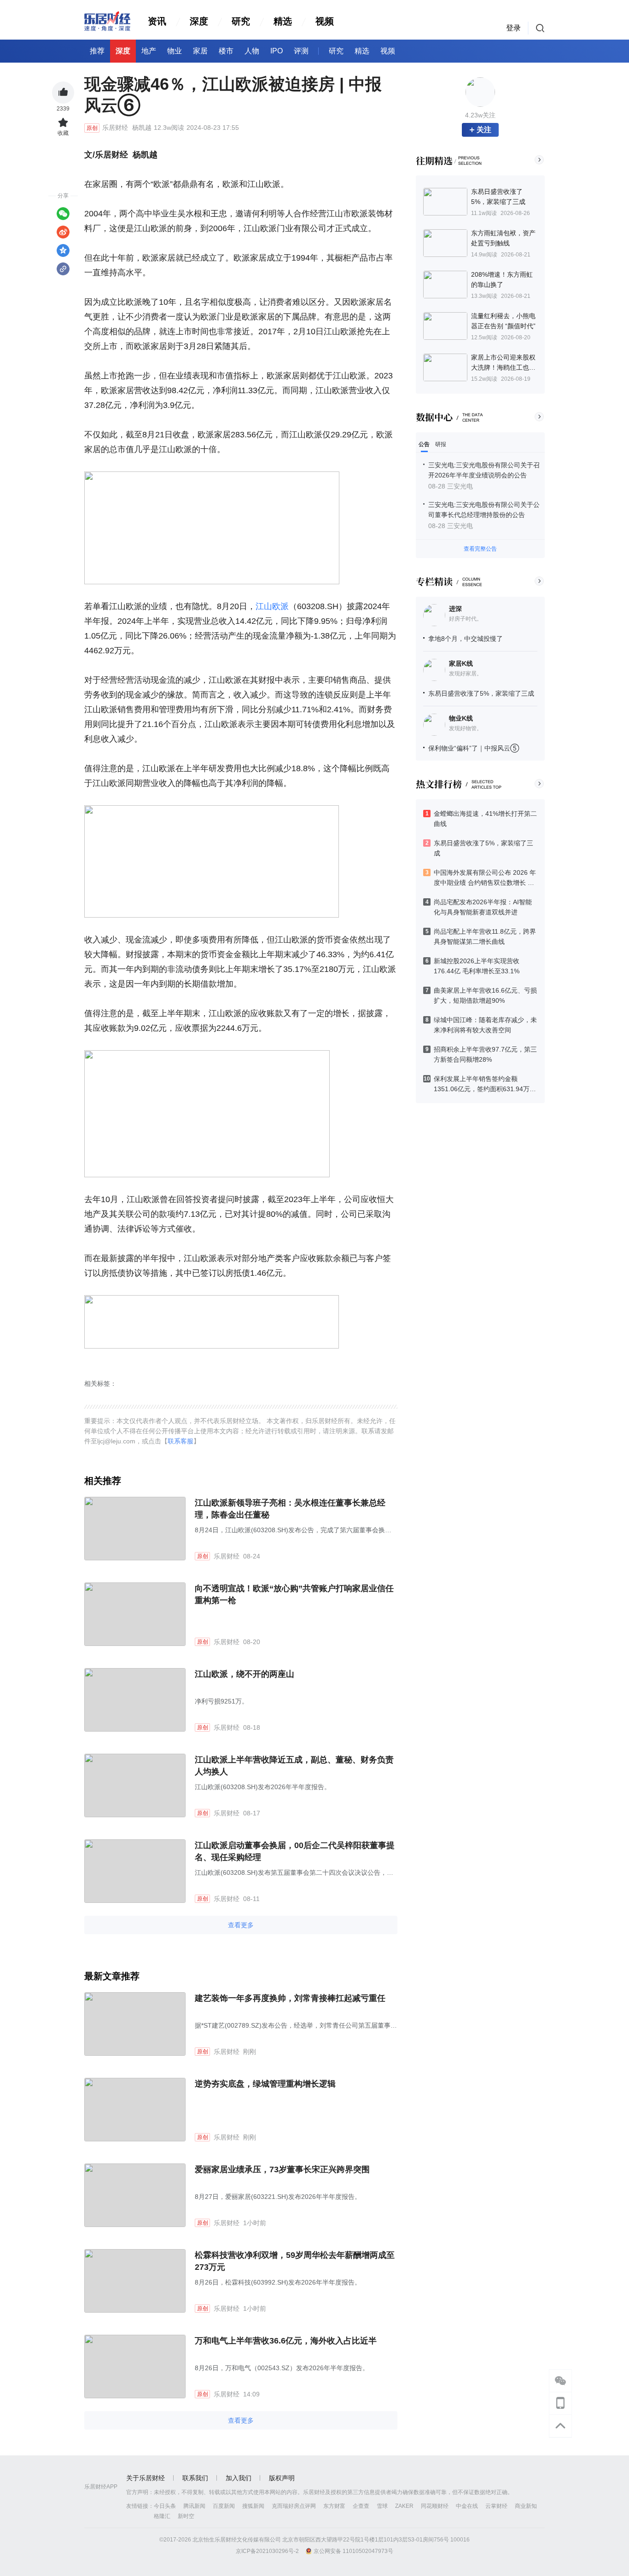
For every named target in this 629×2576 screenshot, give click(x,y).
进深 (455, 609)
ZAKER (404, 2506)
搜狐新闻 (253, 2506)
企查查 (361, 2506)
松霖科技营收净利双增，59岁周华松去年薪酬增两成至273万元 (295, 2261)
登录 (513, 28)
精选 (283, 21)
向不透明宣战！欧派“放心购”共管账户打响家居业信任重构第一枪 (294, 1594)
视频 (325, 21)
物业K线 (461, 718)
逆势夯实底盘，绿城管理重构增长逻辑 (265, 2084)
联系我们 (195, 2478)
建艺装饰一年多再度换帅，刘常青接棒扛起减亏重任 (290, 1998)
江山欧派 (272, 606)
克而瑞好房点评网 (294, 2506)
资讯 (157, 21)
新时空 (186, 2516)
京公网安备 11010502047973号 (353, 2551)
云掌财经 (496, 2506)
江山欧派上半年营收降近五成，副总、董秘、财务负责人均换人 (294, 1766)
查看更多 (241, 1925)
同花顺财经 (435, 2506)
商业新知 (526, 2506)
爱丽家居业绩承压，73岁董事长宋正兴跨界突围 (282, 2169)
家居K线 (461, 663)
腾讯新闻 (194, 2506)
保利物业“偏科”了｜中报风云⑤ (474, 748)
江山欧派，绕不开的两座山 (245, 1674)
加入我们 (239, 2478)
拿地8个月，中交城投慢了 (466, 639)
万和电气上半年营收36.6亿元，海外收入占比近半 (286, 2341)
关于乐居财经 (146, 2478)
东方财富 (334, 2506)
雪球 (382, 2506)
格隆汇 (162, 2516)
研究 (241, 21)
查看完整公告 (480, 549)
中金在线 (467, 2506)
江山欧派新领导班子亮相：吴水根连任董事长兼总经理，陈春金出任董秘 (290, 1509)
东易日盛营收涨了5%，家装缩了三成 (481, 693)
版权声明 (282, 2478)
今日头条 (165, 2506)
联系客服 (181, 1441)
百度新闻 (224, 2506)
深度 (199, 21)
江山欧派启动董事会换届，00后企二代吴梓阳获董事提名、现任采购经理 (295, 1851)
